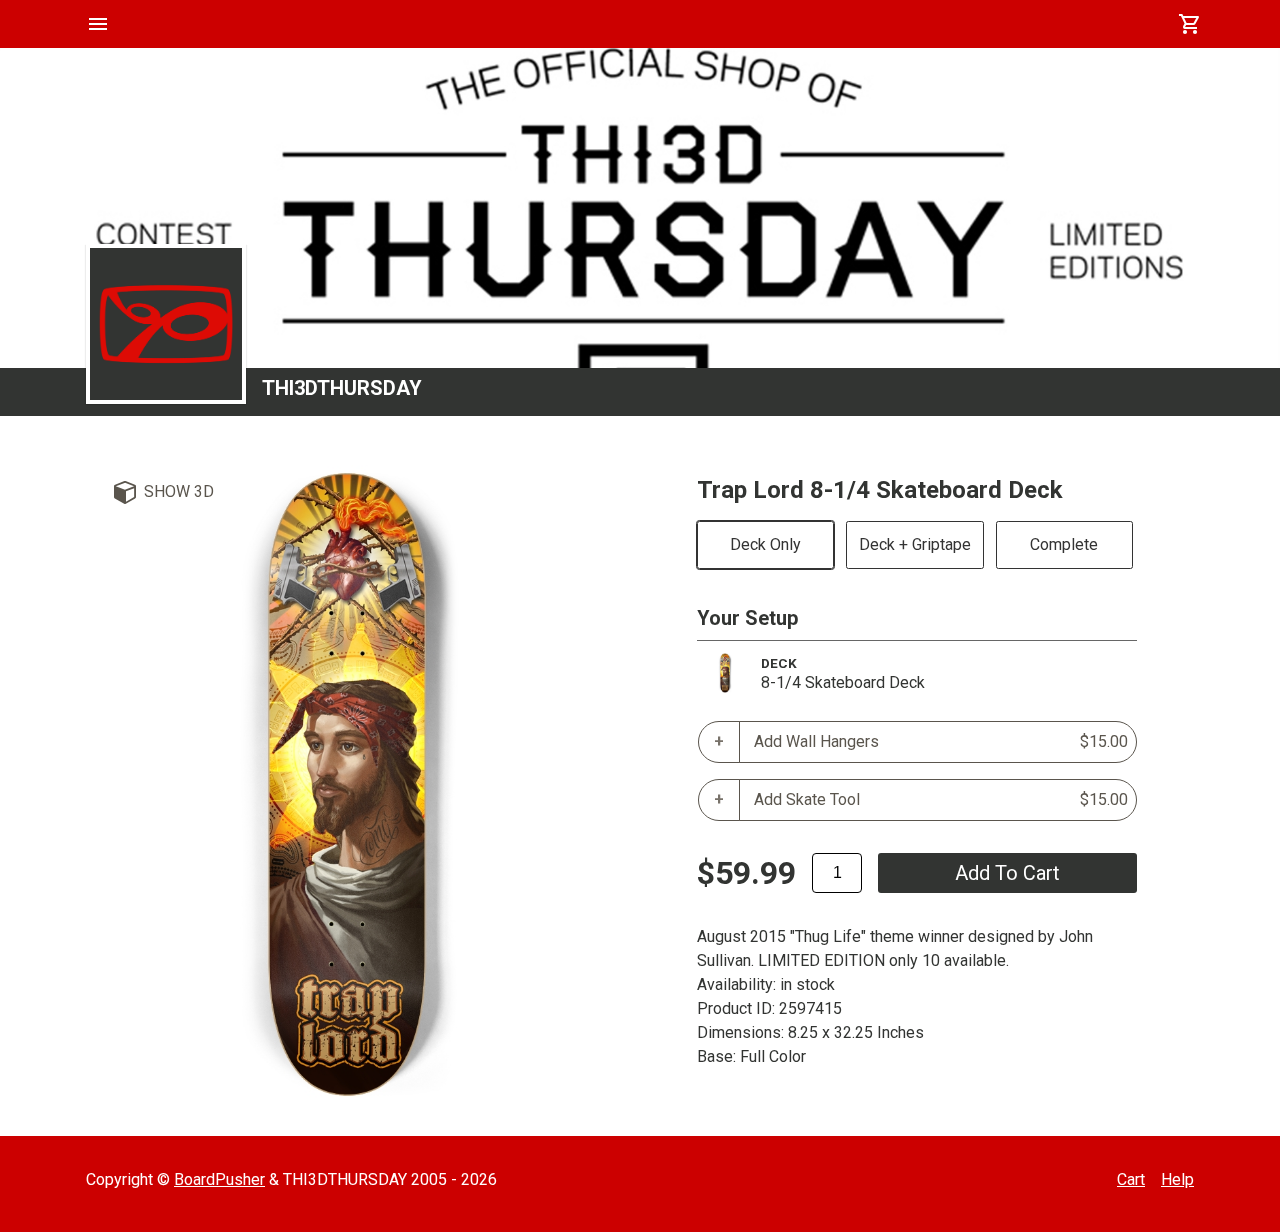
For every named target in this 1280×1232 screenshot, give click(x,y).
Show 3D (179, 491)
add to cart (1007, 873)
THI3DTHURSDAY (342, 388)
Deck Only (765, 544)
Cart (1131, 1179)
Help (1177, 1179)
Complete (1064, 544)
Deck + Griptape (915, 544)
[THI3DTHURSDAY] (166, 324)
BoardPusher (219, 1179)
